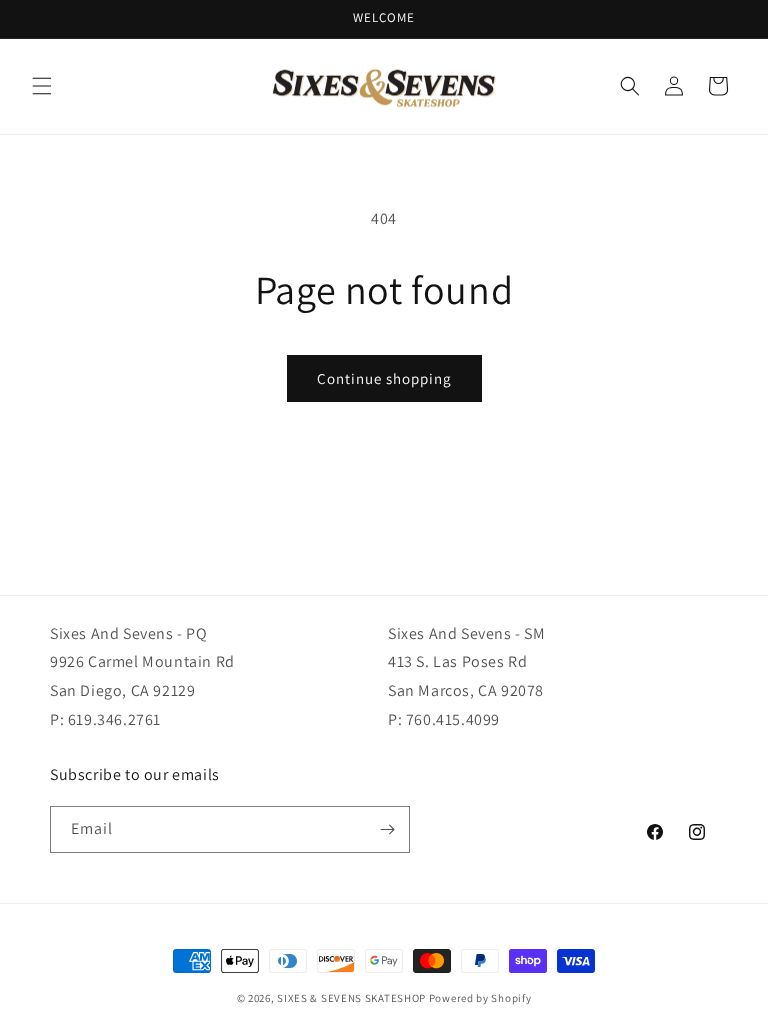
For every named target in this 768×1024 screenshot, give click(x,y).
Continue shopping (384, 378)
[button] (42, 86)
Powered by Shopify (480, 998)
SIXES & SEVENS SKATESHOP (351, 998)
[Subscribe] (387, 829)
